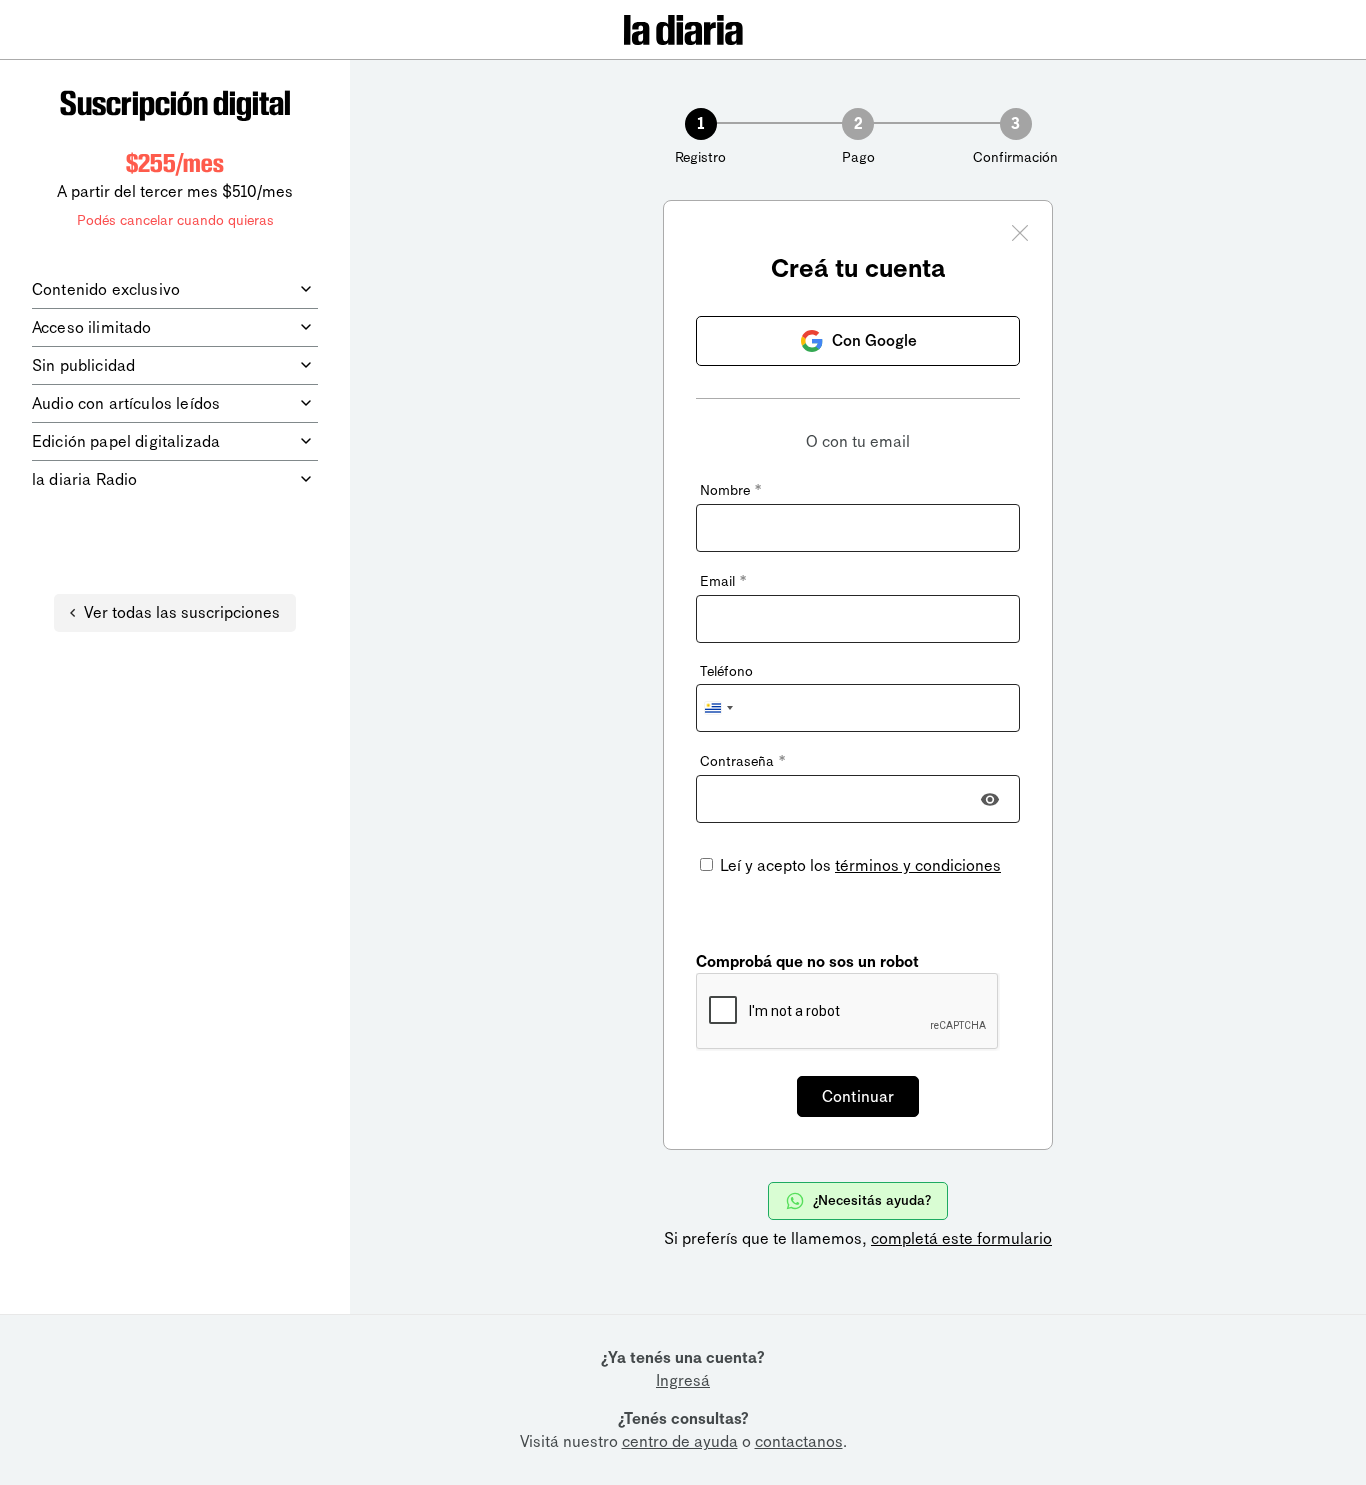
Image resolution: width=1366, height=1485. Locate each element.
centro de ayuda (680, 1441)
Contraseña (742, 761)
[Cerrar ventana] (1020, 236)
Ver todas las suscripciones (182, 612)
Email (723, 581)
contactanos (799, 1441)
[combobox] (718, 708)
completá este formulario (961, 1238)
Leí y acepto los (858, 865)
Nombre (730, 490)
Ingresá (683, 1380)
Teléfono (726, 671)
